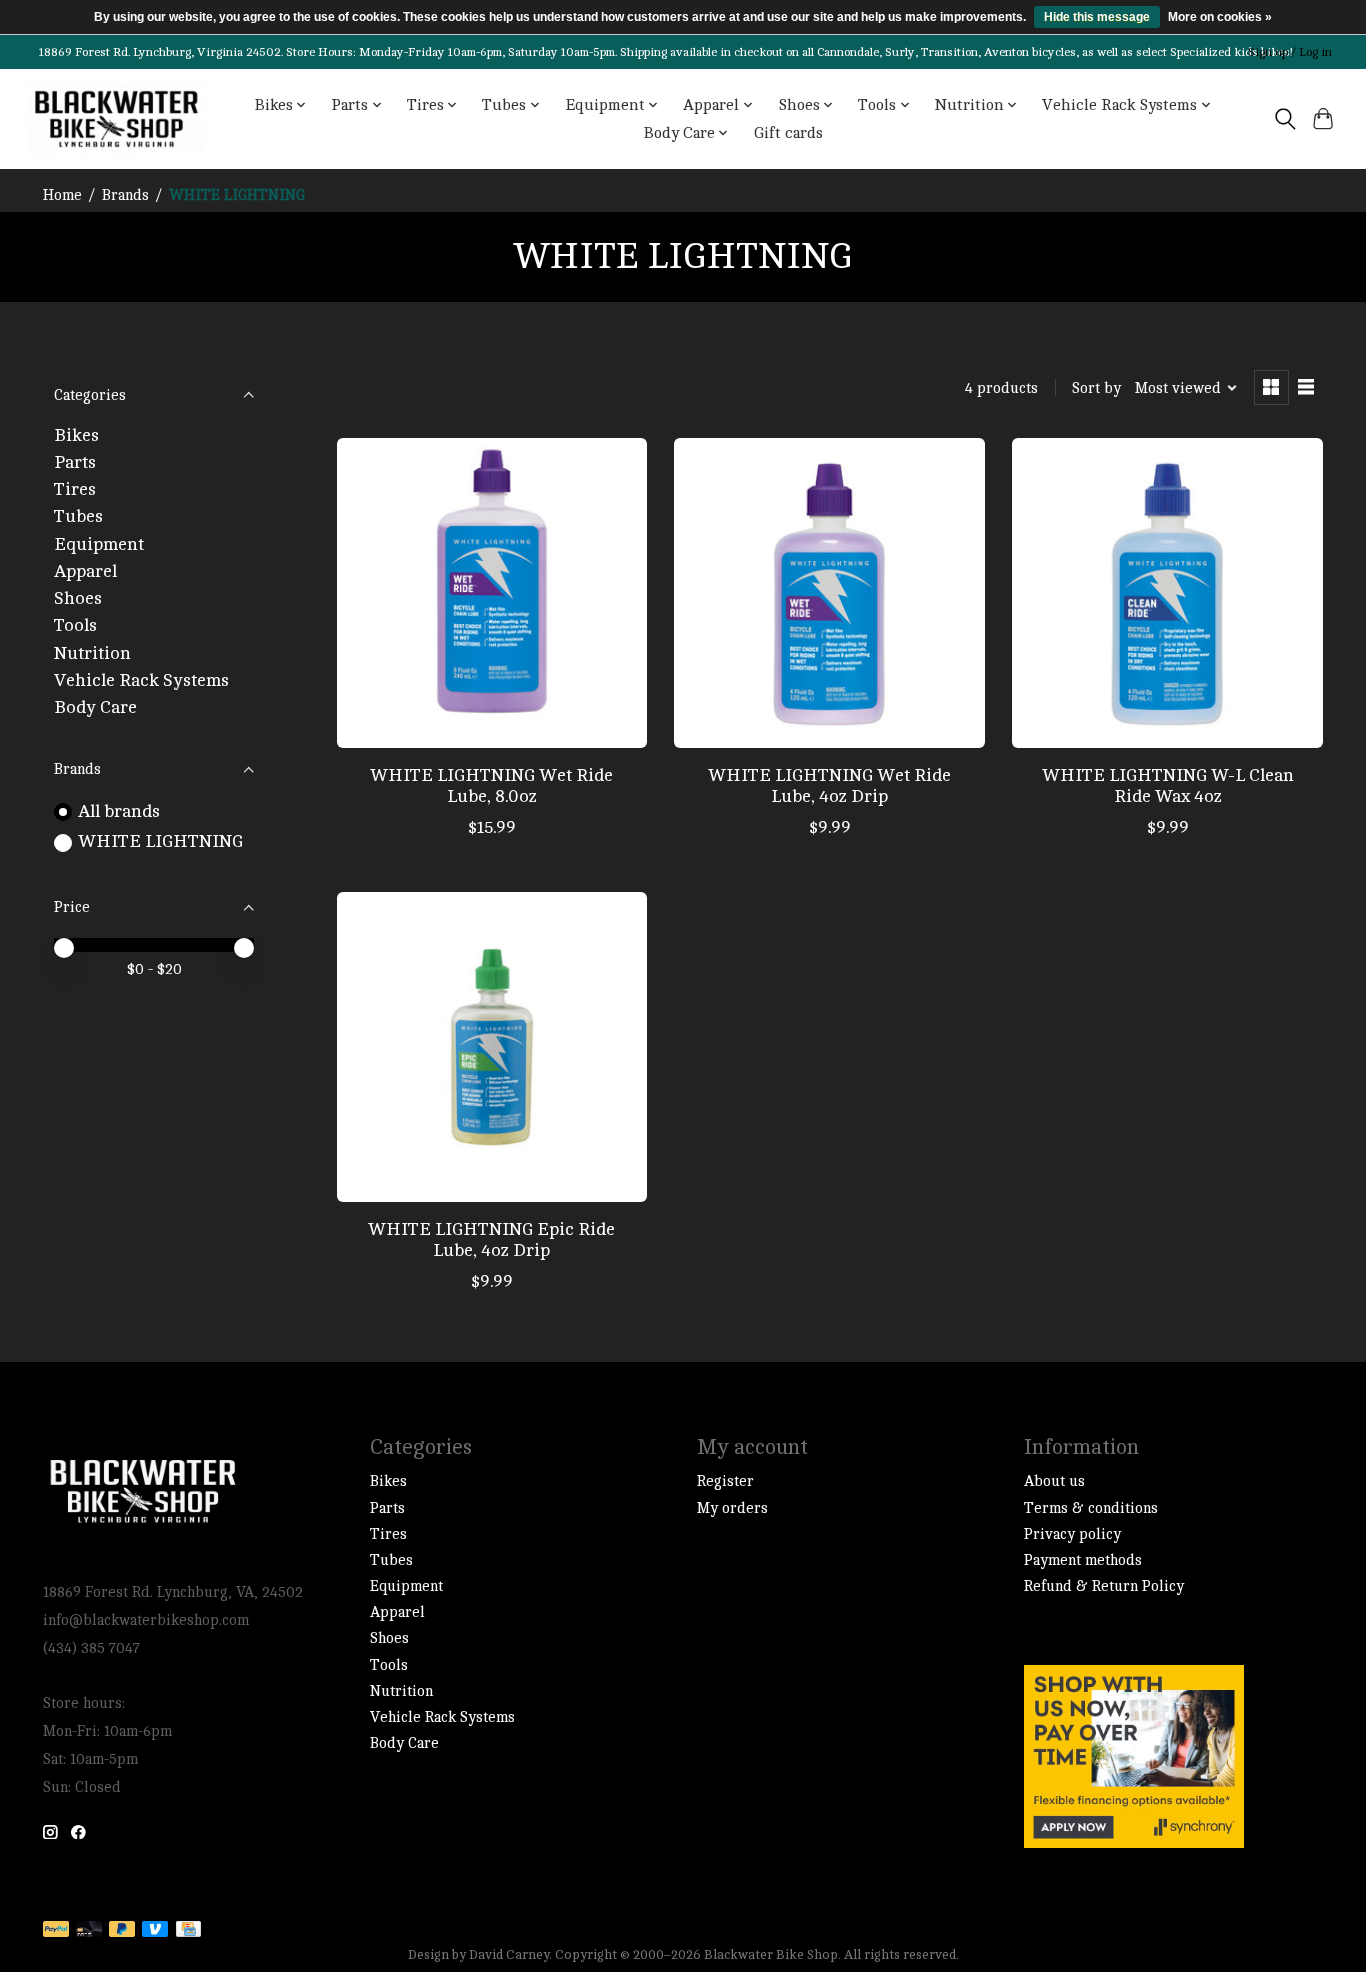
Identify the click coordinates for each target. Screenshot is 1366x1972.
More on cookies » (1220, 17)
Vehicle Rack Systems (141, 680)
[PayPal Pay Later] (122, 1930)
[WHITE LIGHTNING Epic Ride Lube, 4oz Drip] (492, 1047)
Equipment (99, 544)
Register (725, 1481)
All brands (119, 811)
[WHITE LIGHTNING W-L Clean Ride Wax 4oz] (1167, 593)
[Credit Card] (188, 1930)
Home (62, 195)
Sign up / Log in (1290, 52)
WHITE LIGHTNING (160, 841)
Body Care (95, 707)
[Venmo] (155, 1930)
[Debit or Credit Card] (89, 1930)
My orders (732, 1508)
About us (1054, 1481)
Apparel (85, 571)
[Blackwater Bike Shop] (116, 119)
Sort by (1096, 388)
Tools (75, 625)
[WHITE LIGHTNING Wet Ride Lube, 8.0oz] (492, 593)
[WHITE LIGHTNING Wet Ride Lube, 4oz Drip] (829, 593)
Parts (75, 462)
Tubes (78, 516)
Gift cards (788, 133)
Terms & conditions (1091, 1508)
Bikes (76, 435)
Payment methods (1083, 1560)
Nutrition (92, 653)
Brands (125, 195)
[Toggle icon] (1284, 119)
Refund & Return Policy (1104, 1586)
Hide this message (1097, 17)
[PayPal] (56, 1930)
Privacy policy (1072, 1534)
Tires (75, 489)
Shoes (78, 598)
